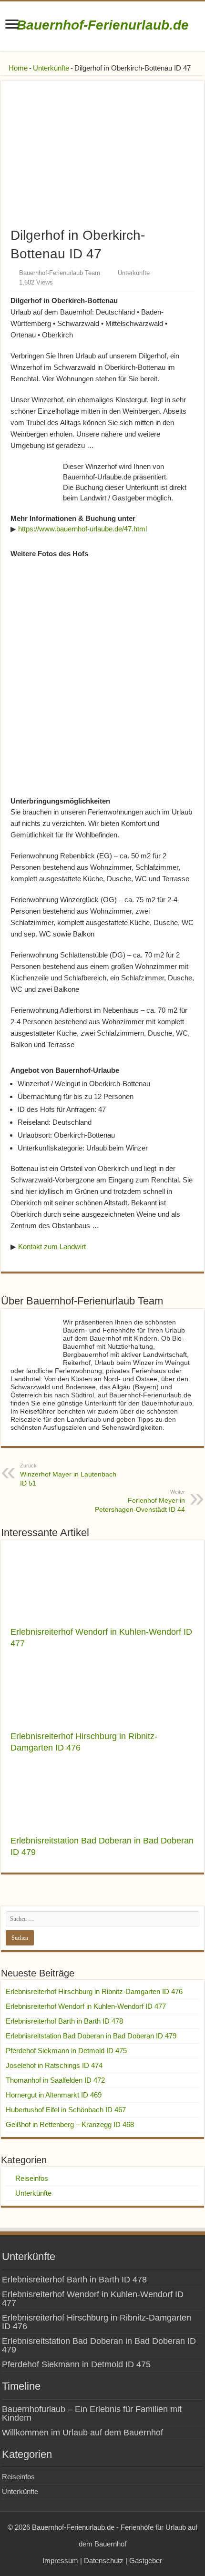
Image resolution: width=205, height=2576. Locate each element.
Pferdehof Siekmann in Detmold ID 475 (66, 2051)
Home (17, 68)
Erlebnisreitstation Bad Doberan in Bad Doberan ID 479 (91, 2036)
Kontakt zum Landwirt (52, 1247)
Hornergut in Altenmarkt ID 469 (54, 2095)
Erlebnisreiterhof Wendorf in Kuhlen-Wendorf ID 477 (86, 2006)
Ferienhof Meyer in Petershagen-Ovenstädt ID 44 (140, 1501)
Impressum (60, 2561)
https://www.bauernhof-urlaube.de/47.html (82, 529)
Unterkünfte (51, 68)
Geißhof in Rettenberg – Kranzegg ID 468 (70, 2124)
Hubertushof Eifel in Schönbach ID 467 (66, 2110)
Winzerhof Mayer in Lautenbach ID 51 (68, 1475)
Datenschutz (104, 2561)
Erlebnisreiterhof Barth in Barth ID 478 (64, 2021)
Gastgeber (146, 2561)
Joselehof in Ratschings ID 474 (54, 2065)
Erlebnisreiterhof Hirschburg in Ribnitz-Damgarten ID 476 (94, 1991)
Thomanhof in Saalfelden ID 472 (55, 2080)
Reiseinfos (32, 2178)
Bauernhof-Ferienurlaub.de (103, 25)
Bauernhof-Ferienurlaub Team (60, 273)
